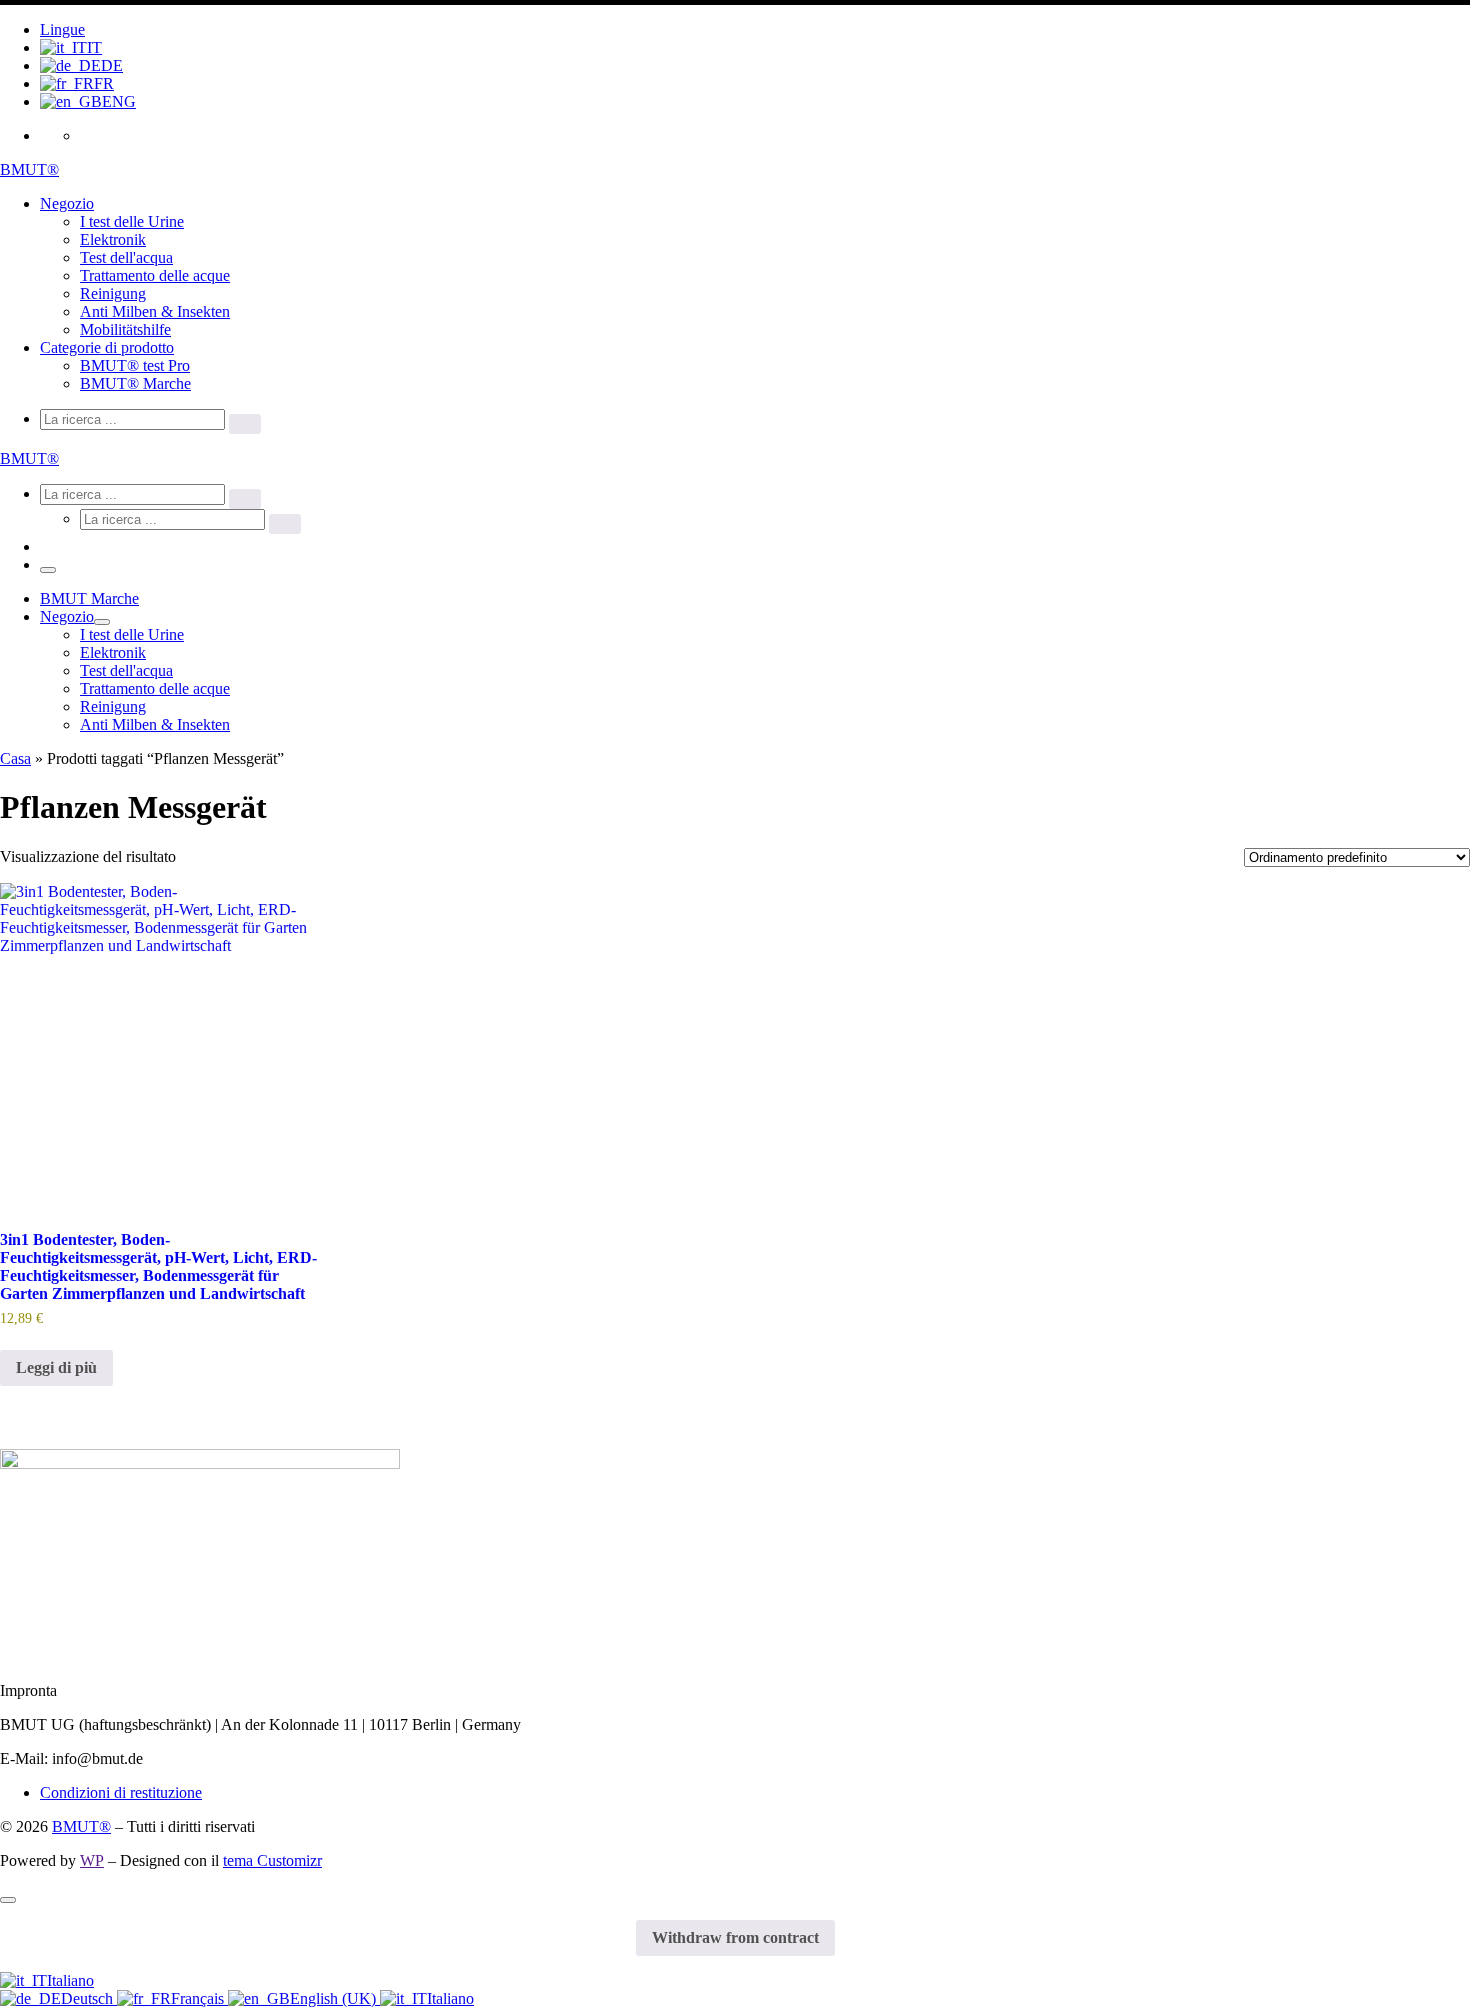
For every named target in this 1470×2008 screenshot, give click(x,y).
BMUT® (81, 1826)
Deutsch (89, 1998)
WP (92, 1860)
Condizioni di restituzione (121, 1792)
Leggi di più (56, 1367)
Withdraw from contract (735, 1937)
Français (199, 1998)
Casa (15, 758)
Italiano (70, 1980)
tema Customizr (272, 1860)
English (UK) (335, 1998)
